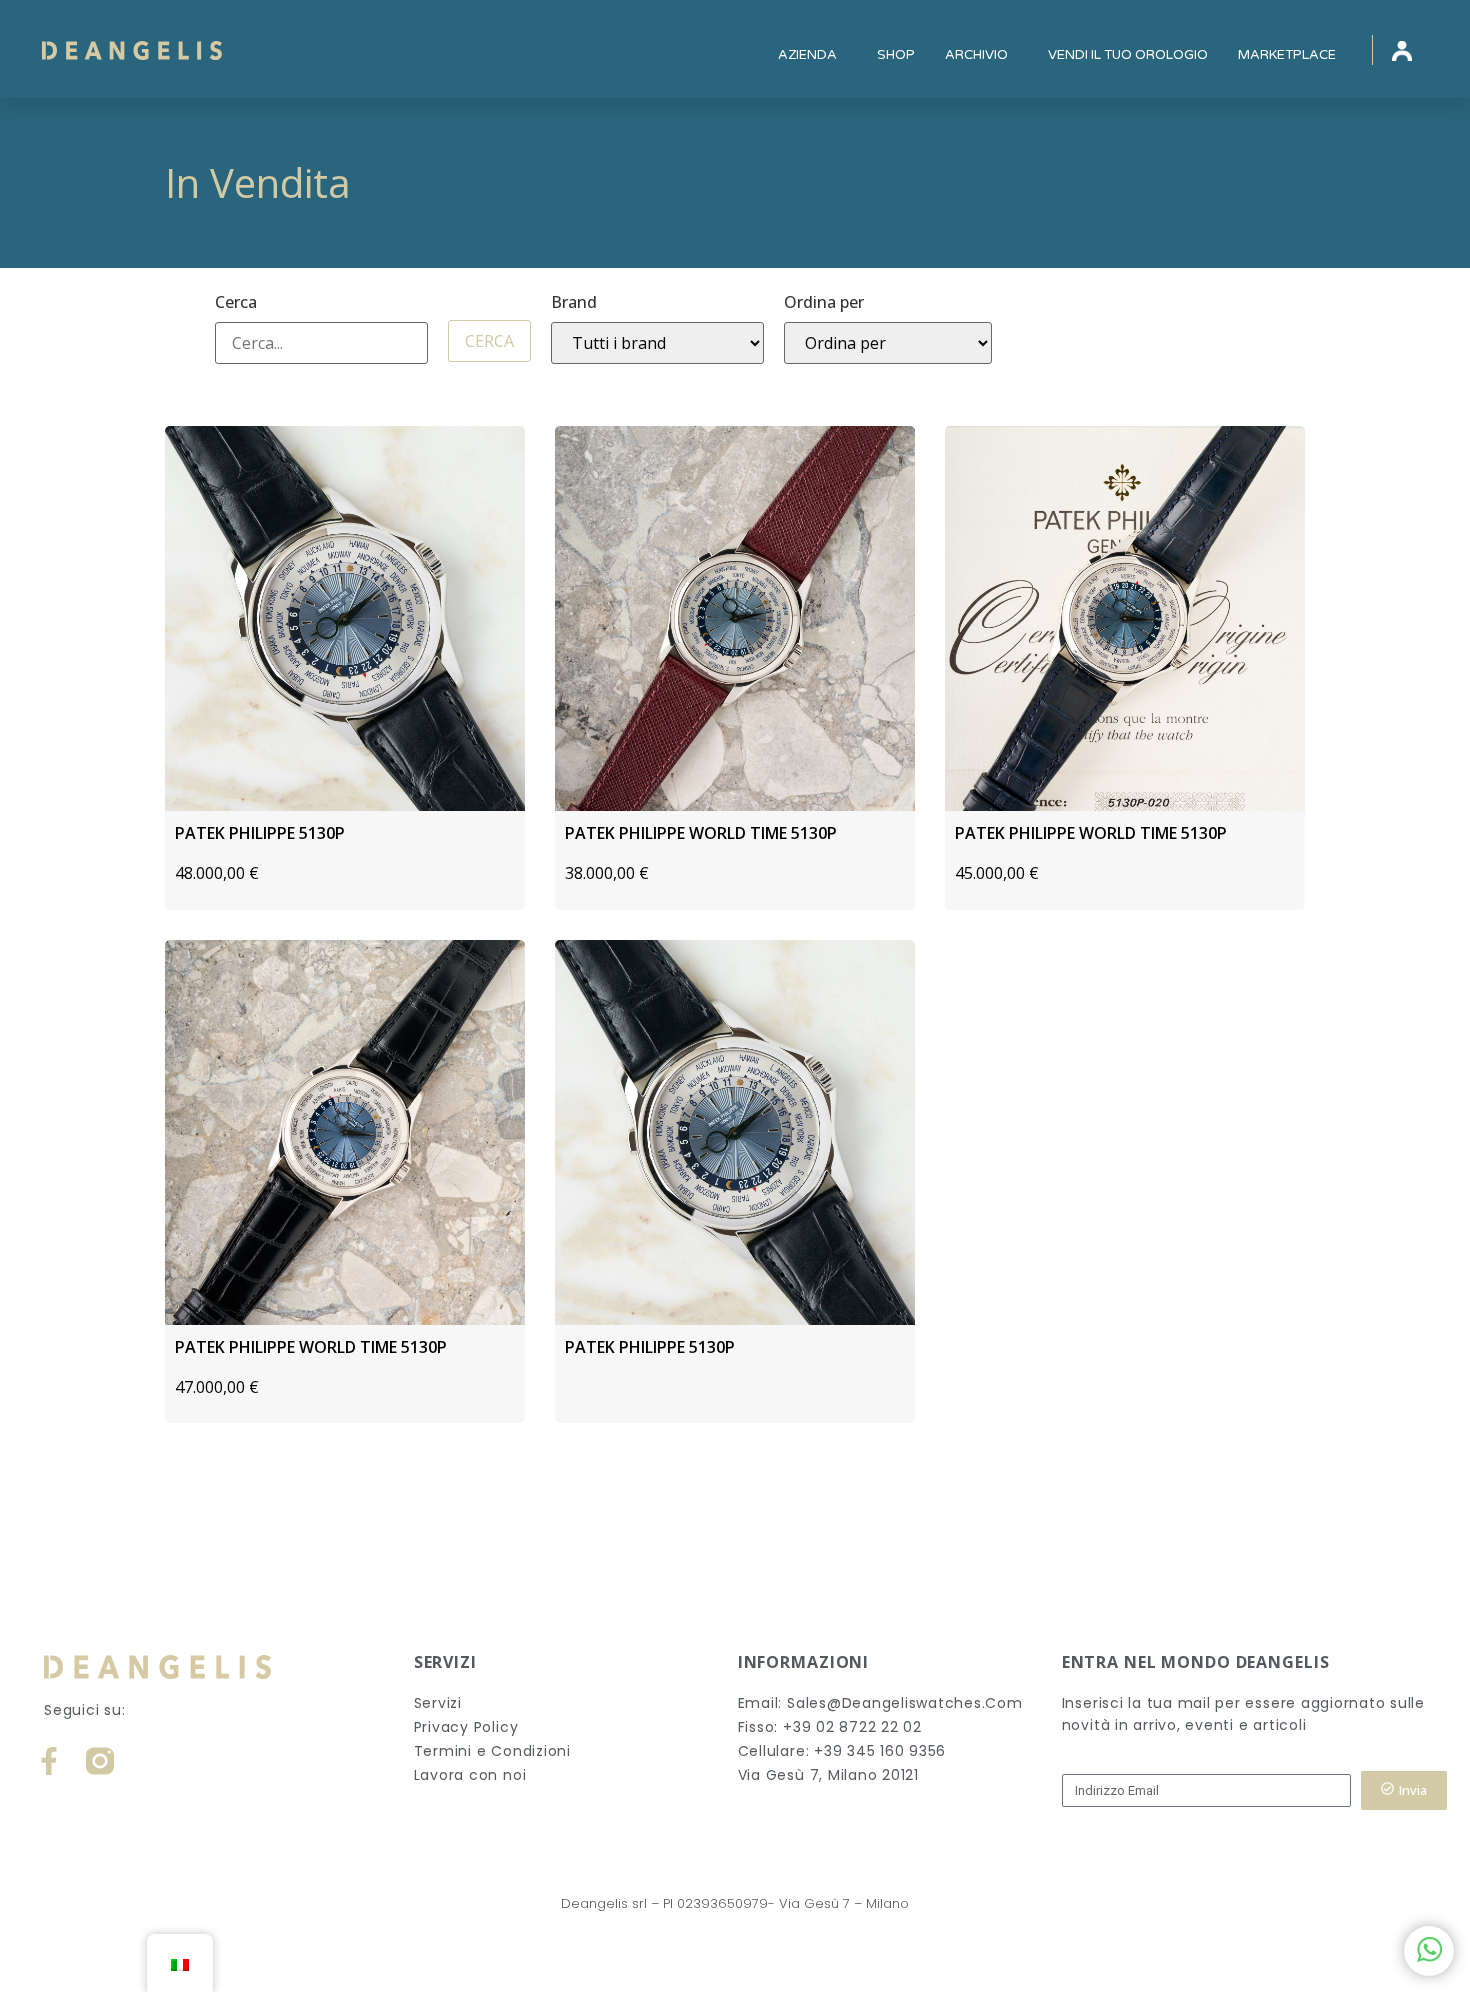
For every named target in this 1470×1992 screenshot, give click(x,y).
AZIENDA (807, 55)
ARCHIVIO (976, 55)
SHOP (896, 55)
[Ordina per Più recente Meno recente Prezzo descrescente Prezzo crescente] (888, 343)
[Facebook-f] (49, 1761)
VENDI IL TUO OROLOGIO (1128, 55)
